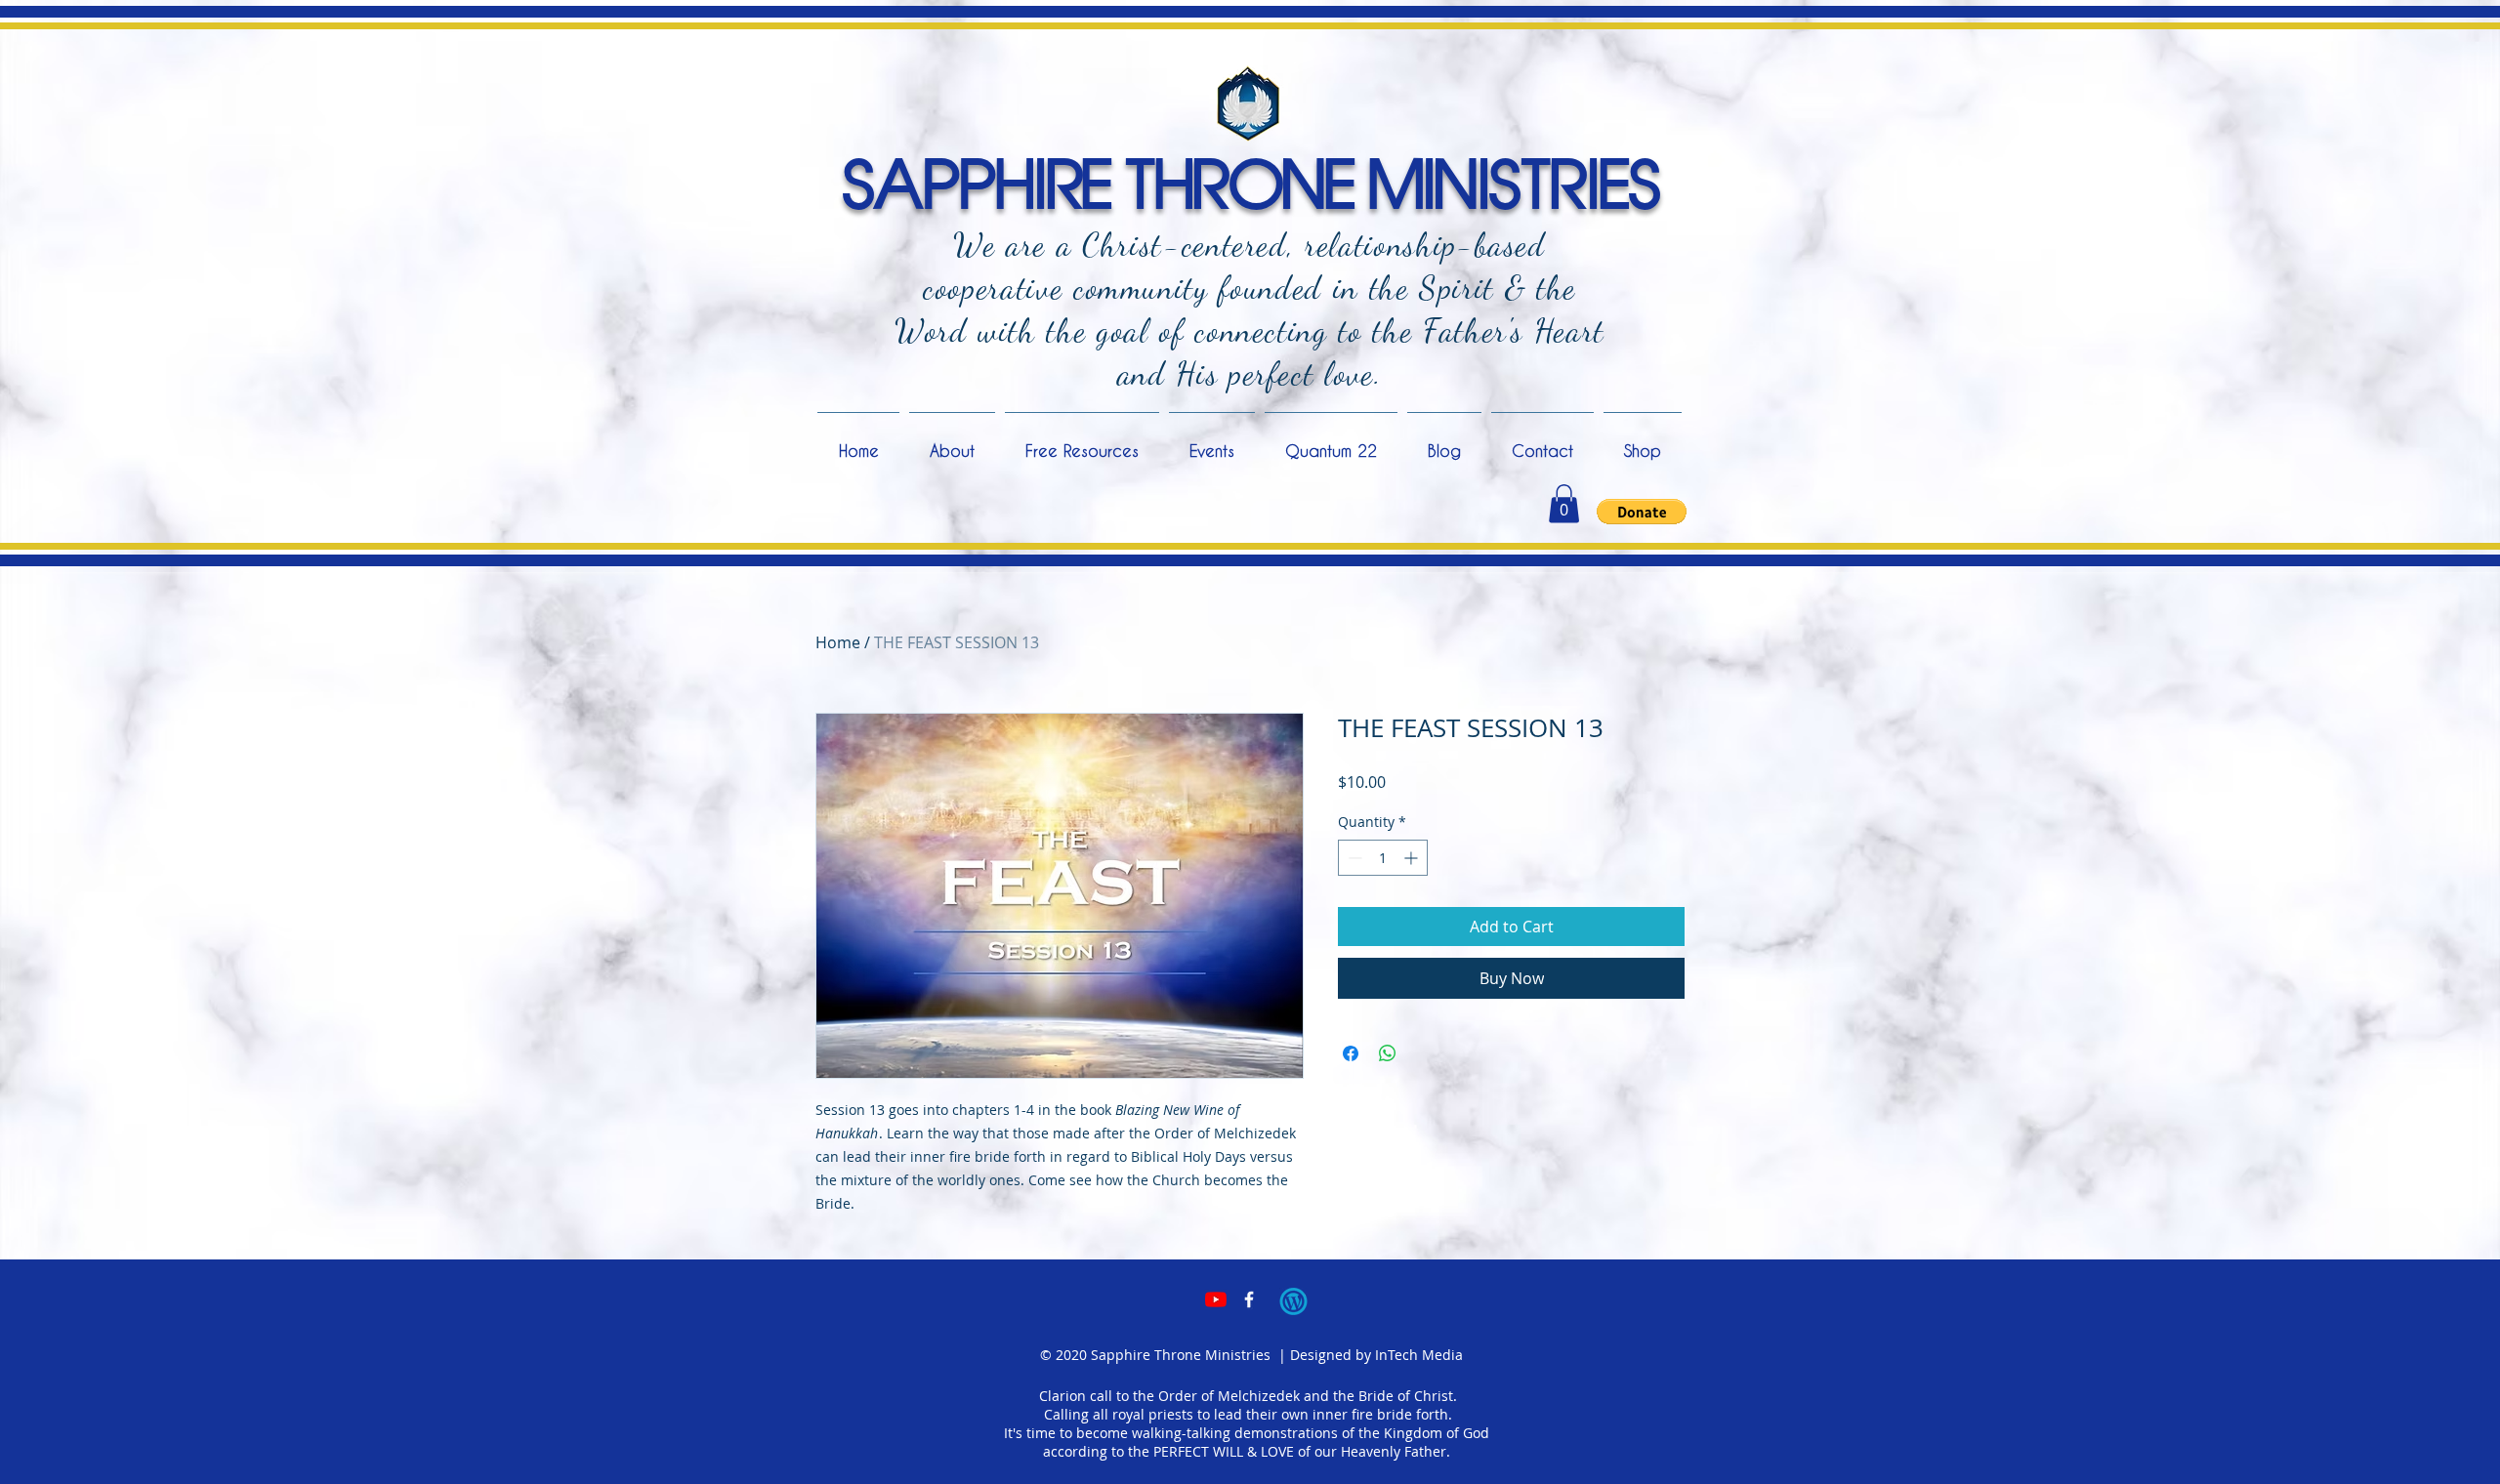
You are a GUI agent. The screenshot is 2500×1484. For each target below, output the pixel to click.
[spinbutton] (1383, 858)
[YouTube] (1216, 1299)
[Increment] (1413, 858)
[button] (1564, 503)
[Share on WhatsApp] (1388, 1053)
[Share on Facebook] (1351, 1053)
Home (838, 642)
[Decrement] (1353, 858)
